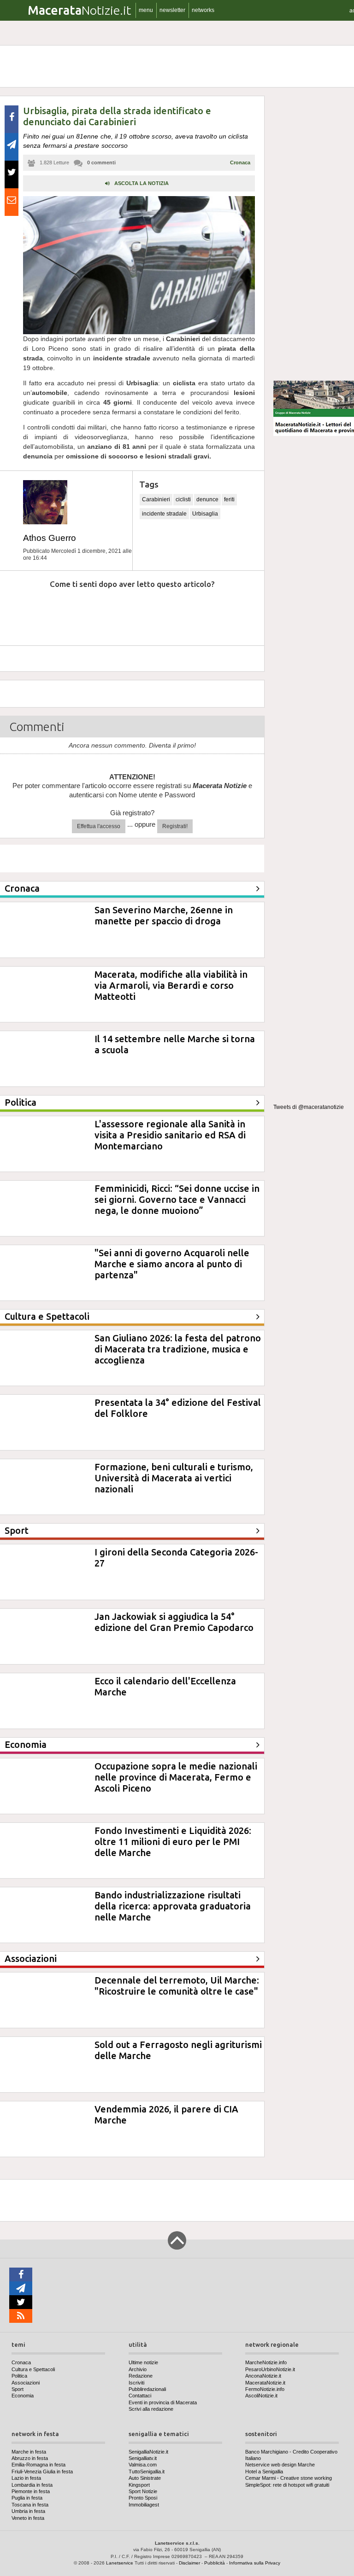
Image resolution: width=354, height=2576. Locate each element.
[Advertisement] (314, 234)
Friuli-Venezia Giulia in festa (42, 2472)
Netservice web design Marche (280, 2465)
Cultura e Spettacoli (33, 2369)
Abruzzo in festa (30, 2458)
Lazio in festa (26, 2478)
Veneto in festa (28, 2518)
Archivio (138, 2369)
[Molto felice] (221, 612)
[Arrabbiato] (22, 612)
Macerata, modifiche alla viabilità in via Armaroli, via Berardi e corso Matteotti (171, 985)
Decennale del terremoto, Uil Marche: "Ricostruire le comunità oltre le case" (177, 1986)
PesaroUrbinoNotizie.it (270, 2369)
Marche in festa (29, 2452)
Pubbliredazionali (147, 2389)
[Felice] (171, 612)
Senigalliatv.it (143, 2458)
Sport (18, 2389)
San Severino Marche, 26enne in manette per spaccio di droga (164, 915)
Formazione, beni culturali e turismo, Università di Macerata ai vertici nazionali (174, 1478)
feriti (229, 499)
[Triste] (72, 612)
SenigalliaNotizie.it (148, 2452)
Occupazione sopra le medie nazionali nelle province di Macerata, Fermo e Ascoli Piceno (176, 1777)
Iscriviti (136, 2383)
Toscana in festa (30, 2505)
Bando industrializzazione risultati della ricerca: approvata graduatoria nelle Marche (173, 1906)
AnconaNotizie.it (263, 2376)
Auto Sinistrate (145, 2478)
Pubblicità (215, 2563)
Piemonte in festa (31, 2491)
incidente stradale (164, 514)
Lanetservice (120, 2563)
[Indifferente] (121, 612)
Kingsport (139, 2485)
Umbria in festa (28, 2511)
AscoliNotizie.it (261, 2396)
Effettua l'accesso (99, 826)
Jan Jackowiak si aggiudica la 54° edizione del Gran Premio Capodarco (174, 1622)
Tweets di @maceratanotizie (309, 1107)
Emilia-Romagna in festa (38, 2465)
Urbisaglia (205, 514)
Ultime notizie (143, 2362)
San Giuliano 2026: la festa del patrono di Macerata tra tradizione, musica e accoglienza (178, 1349)
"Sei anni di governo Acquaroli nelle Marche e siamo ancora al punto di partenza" (172, 1264)
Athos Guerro (50, 538)
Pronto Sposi (143, 2498)
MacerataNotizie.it (265, 2383)
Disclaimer (189, 2563)
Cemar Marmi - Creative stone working (289, 2478)
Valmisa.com (143, 2465)
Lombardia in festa (32, 2485)
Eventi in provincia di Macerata (163, 2402)
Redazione (141, 2376)
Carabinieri (156, 499)
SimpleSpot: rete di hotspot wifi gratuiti (287, 2485)
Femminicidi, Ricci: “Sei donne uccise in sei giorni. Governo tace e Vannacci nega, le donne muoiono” (177, 1199)
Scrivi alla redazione (151, 2409)
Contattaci (140, 2396)
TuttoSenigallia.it (147, 2472)
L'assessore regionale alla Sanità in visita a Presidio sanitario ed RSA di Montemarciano (170, 1135)
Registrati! (175, 826)
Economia (23, 2396)
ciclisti (183, 499)
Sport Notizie (143, 2491)
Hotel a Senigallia (264, 2472)
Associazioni (26, 2383)
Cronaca (240, 162)
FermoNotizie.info (265, 2389)
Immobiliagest (144, 2505)
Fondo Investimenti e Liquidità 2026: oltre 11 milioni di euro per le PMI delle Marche (173, 1842)
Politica (19, 2376)
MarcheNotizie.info (266, 2362)
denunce (207, 499)
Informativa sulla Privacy (255, 2563)
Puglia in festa (27, 2498)
